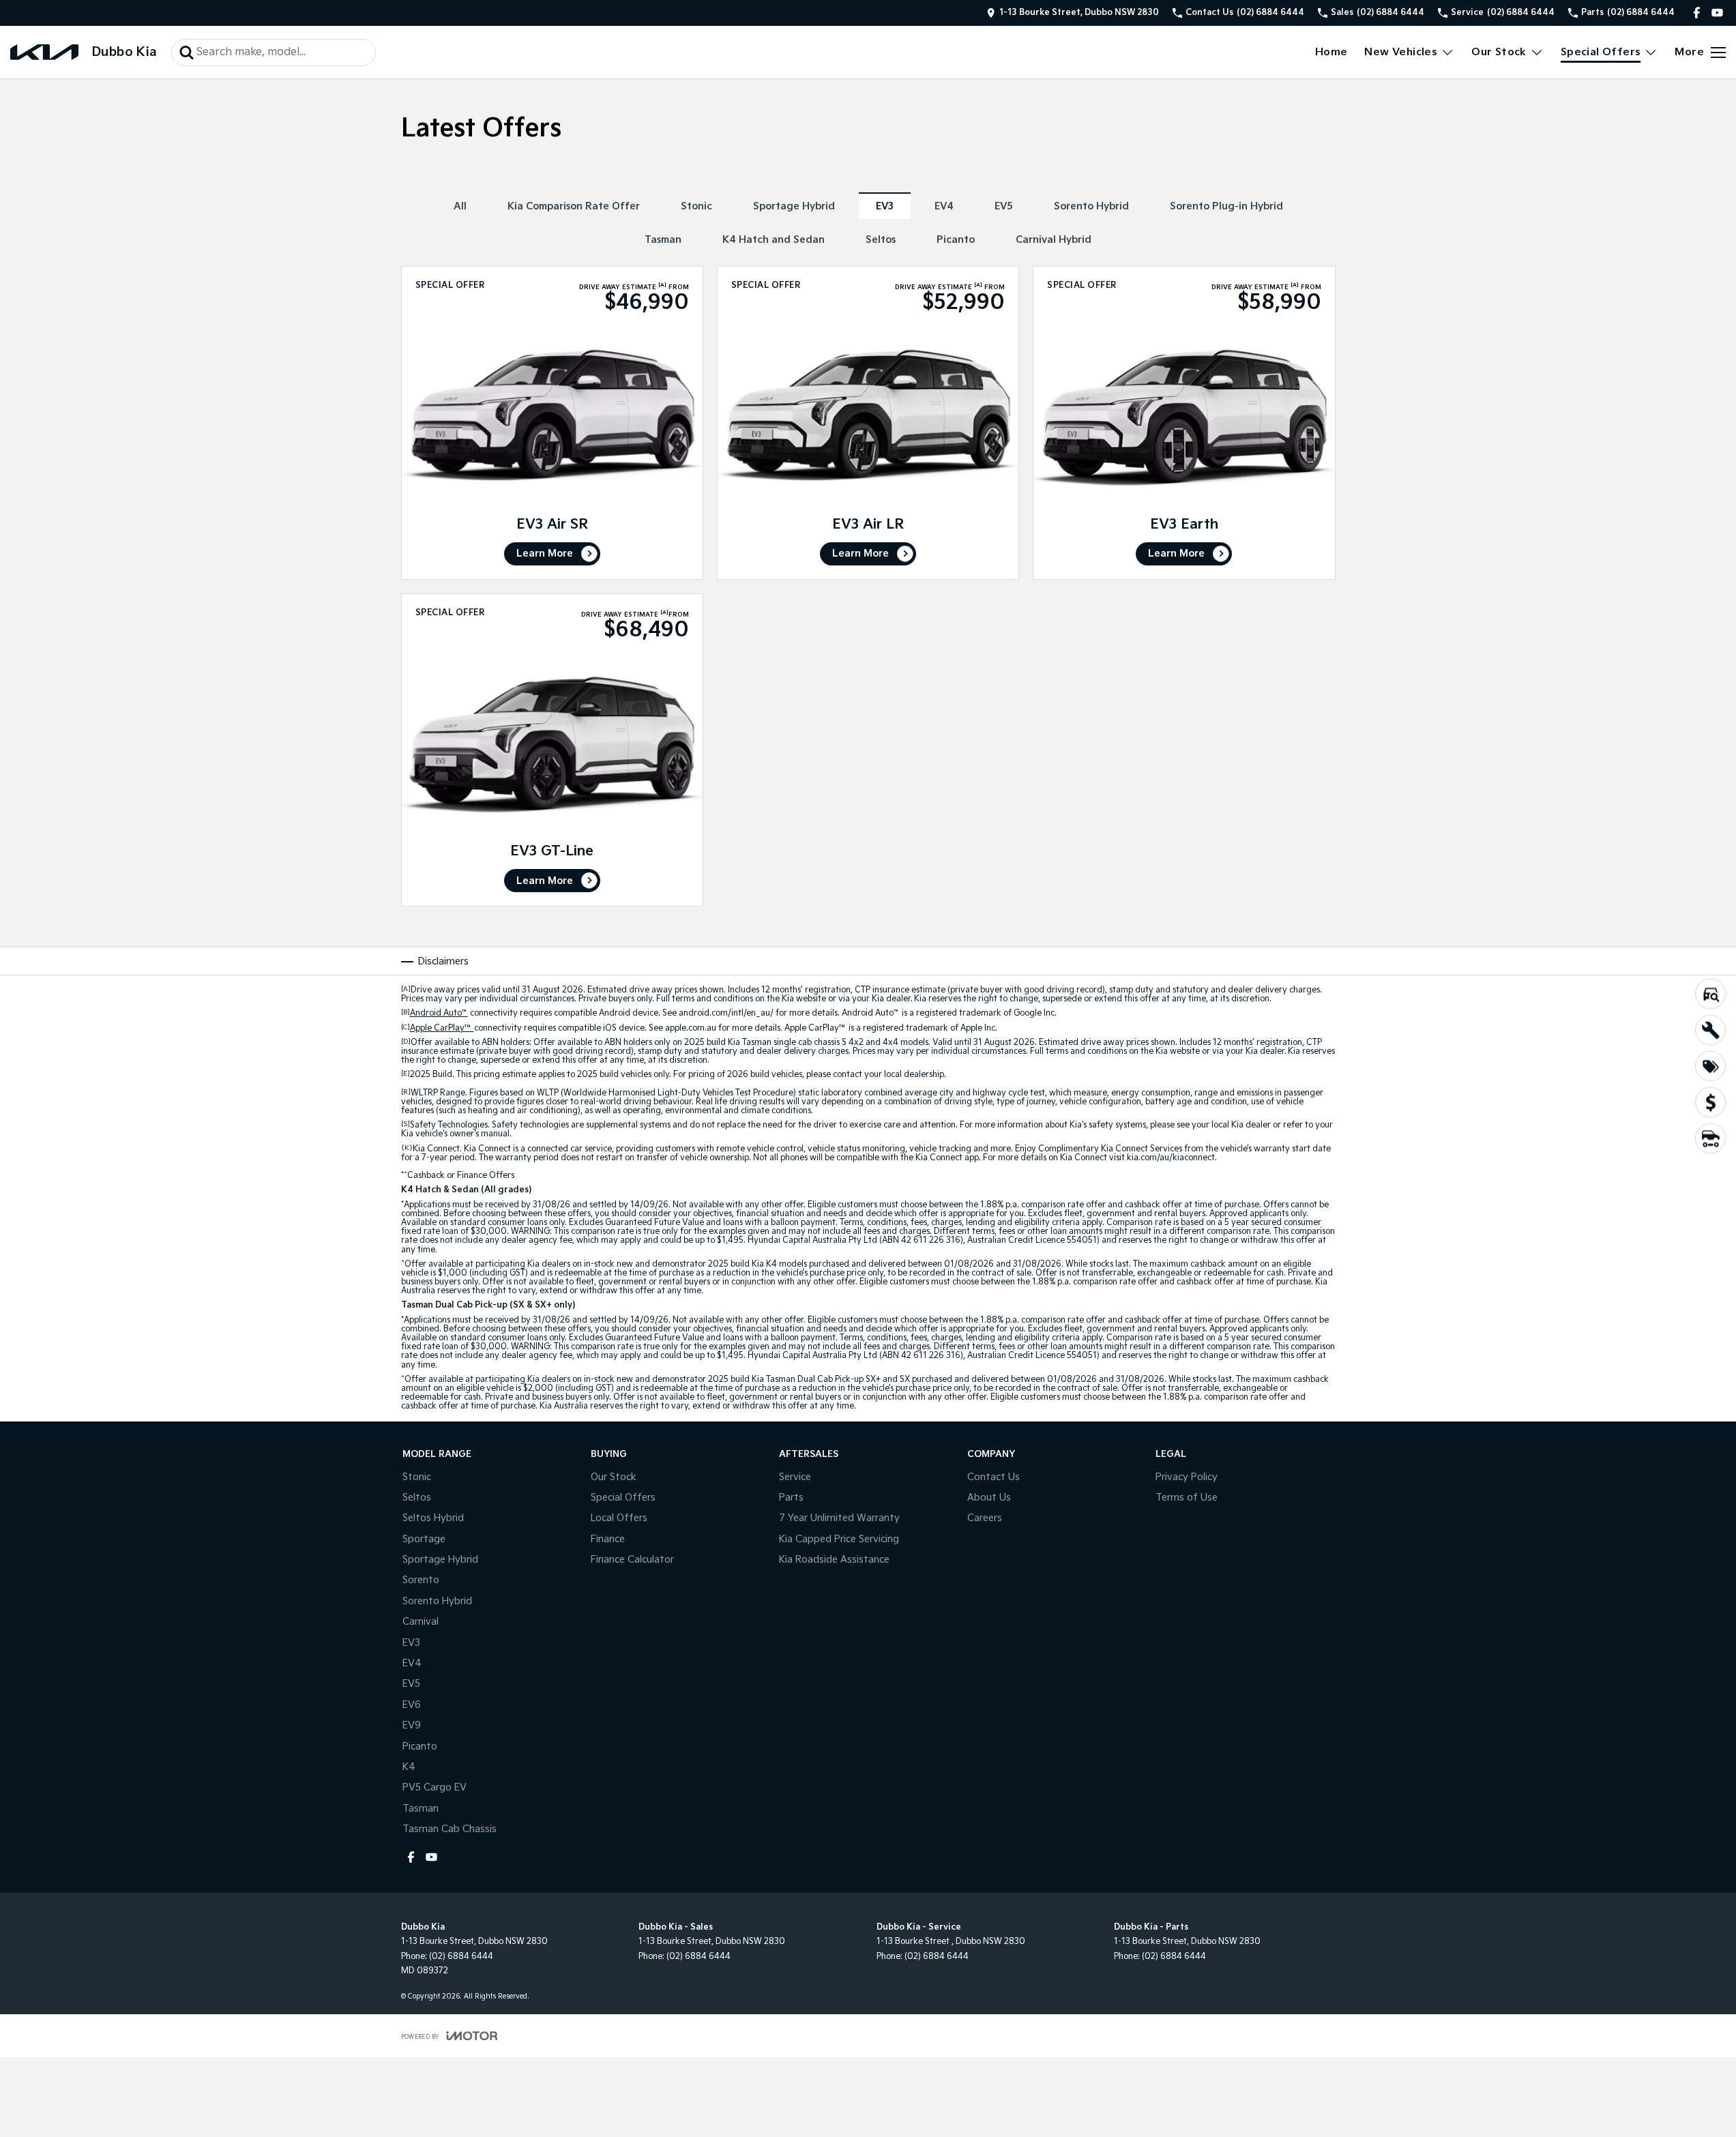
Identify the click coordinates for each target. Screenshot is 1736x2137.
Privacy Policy (1187, 1477)
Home (1332, 52)
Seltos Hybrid (433, 1518)
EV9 (412, 1725)
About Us (989, 1498)
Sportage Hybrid (794, 206)
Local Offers (619, 1518)
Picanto (956, 240)
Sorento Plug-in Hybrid (1226, 206)
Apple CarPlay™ (442, 1028)
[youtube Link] (1717, 13)
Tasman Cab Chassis (450, 1829)
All (460, 206)
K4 (409, 1767)
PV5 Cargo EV (435, 1787)
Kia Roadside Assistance (834, 1560)
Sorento (421, 1580)
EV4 (944, 206)
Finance (608, 1539)
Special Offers (1601, 52)
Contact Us (994, 1477)
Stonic (696, 206)
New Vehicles (1401, 52)
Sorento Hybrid (1091, 206)
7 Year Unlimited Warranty (839, 1518)
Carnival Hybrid (1054, 240)
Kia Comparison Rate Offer (574, 206)
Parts (791, 1498)
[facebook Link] (1697, 13)
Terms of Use (1187, 1498)
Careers (985, 1518)
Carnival (421, 1622)
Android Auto (439, 1013)
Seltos (881, 240)
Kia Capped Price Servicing (839, 1539)
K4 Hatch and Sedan (774, 240)
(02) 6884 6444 (461, 1957)
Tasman (663, 240)
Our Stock (1499, 52)
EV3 (885, 206)
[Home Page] (44, 52)
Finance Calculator (632, 1560)
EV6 (412, 1705)
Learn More (545, 554)
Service (795, 1477)
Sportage (424, 1539)
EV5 (1004, 206)
